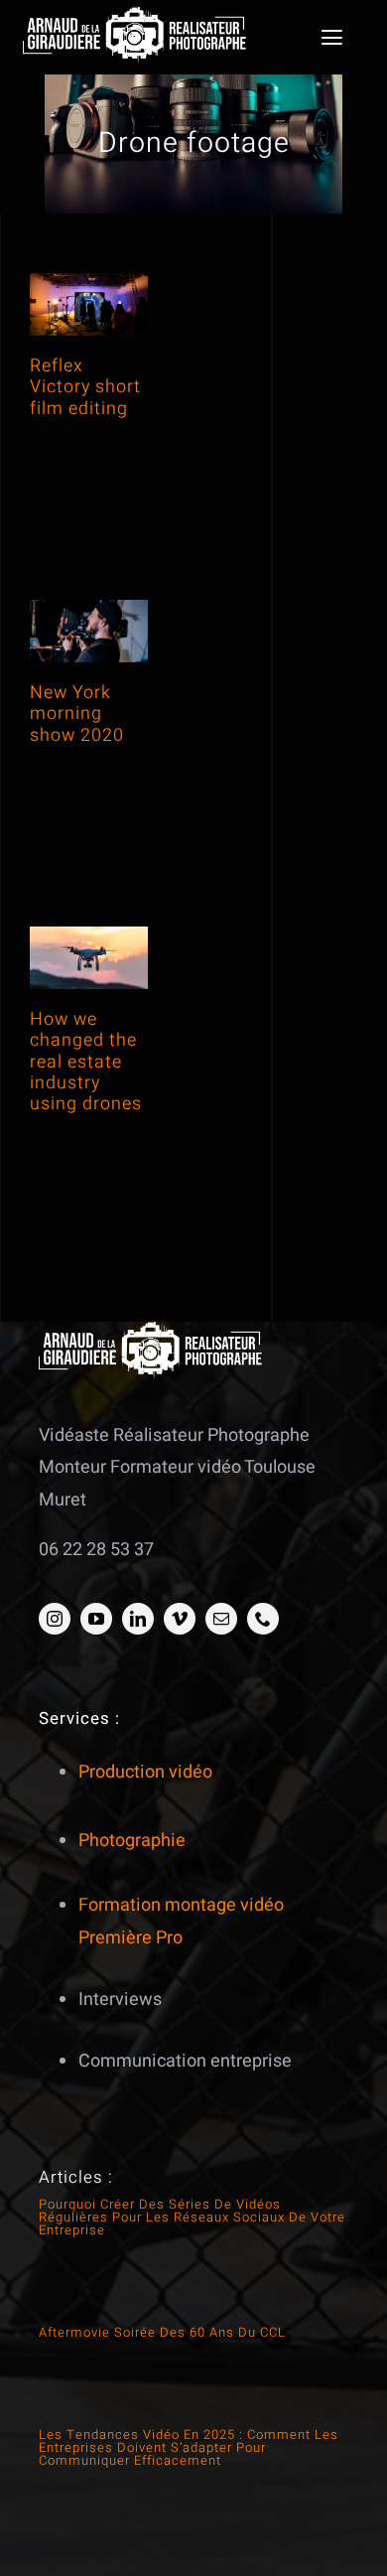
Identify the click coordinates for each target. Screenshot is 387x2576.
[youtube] (96, 1619)
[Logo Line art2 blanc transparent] (134, 15)
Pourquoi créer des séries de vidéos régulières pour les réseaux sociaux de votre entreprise (192, 2217)
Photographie (132, 1841)
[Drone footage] (89, 304)
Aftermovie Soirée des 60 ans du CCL (162, 2332)
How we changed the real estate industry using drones (86, 1062)
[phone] (263, 1619)
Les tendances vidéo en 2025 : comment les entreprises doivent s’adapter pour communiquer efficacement (189, 2447)
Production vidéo (145, 1772)
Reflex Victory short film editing (85, 387)
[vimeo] (180, 1619)
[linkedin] (138, 1619)
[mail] (221, 1619)
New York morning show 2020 (77, 714)
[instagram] (55, 1619)
